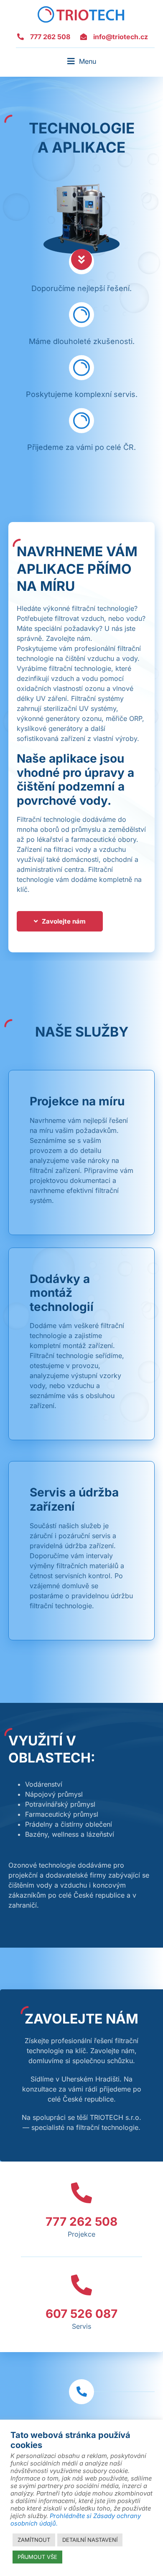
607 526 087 (81, 2314)
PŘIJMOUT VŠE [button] (37, 2557)
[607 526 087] (81, 2285)
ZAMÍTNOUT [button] (34, 2540)
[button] (82, 61)
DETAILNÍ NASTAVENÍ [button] (90, 2540)
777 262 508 (81, 2222)
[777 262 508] (81, 2193)
